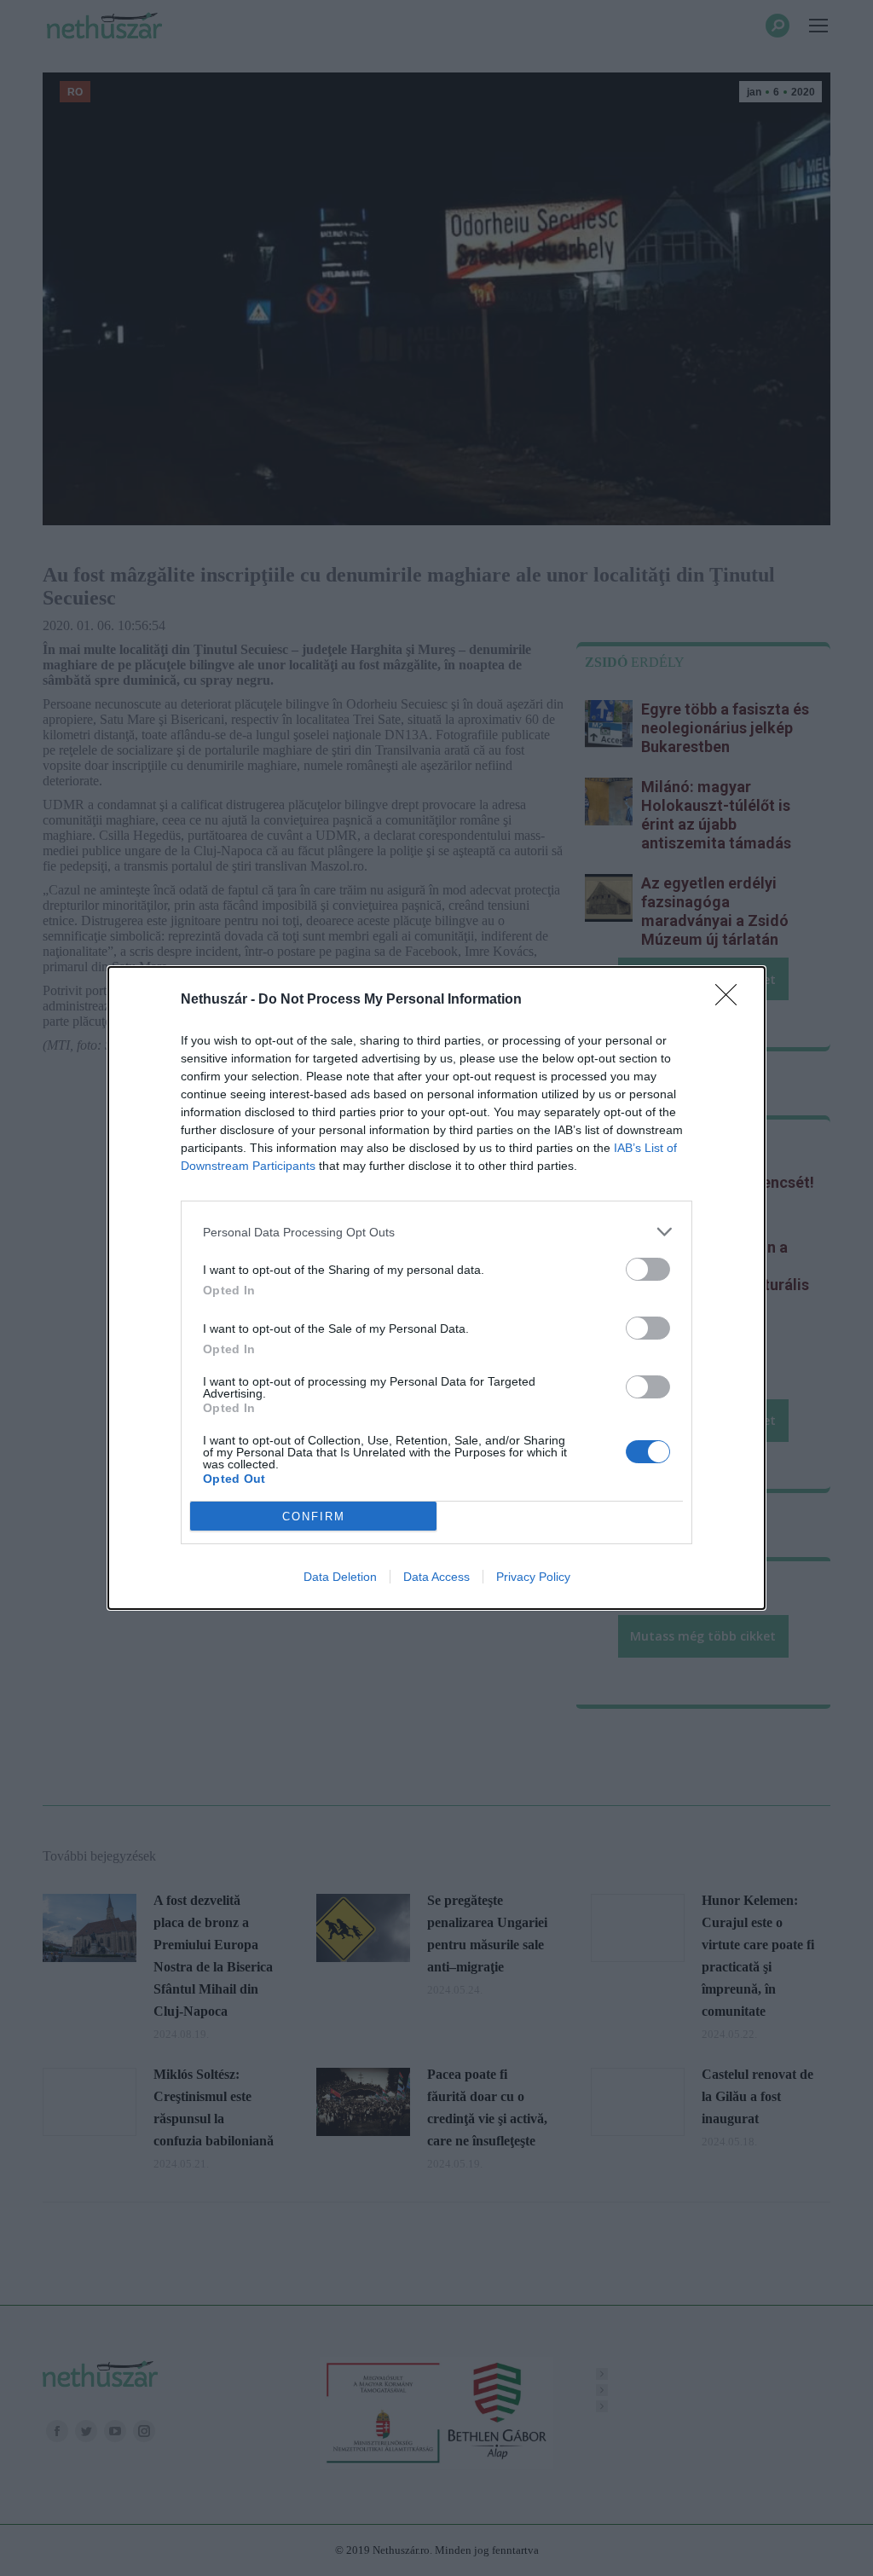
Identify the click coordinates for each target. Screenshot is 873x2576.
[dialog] (436, 1288)
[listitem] (436, 1232)
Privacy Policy (533, 1577)
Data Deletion (340, 1577)
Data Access (436, 1577)
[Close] (731, 1000)
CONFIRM (314, 1517)
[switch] (648, 1269)
